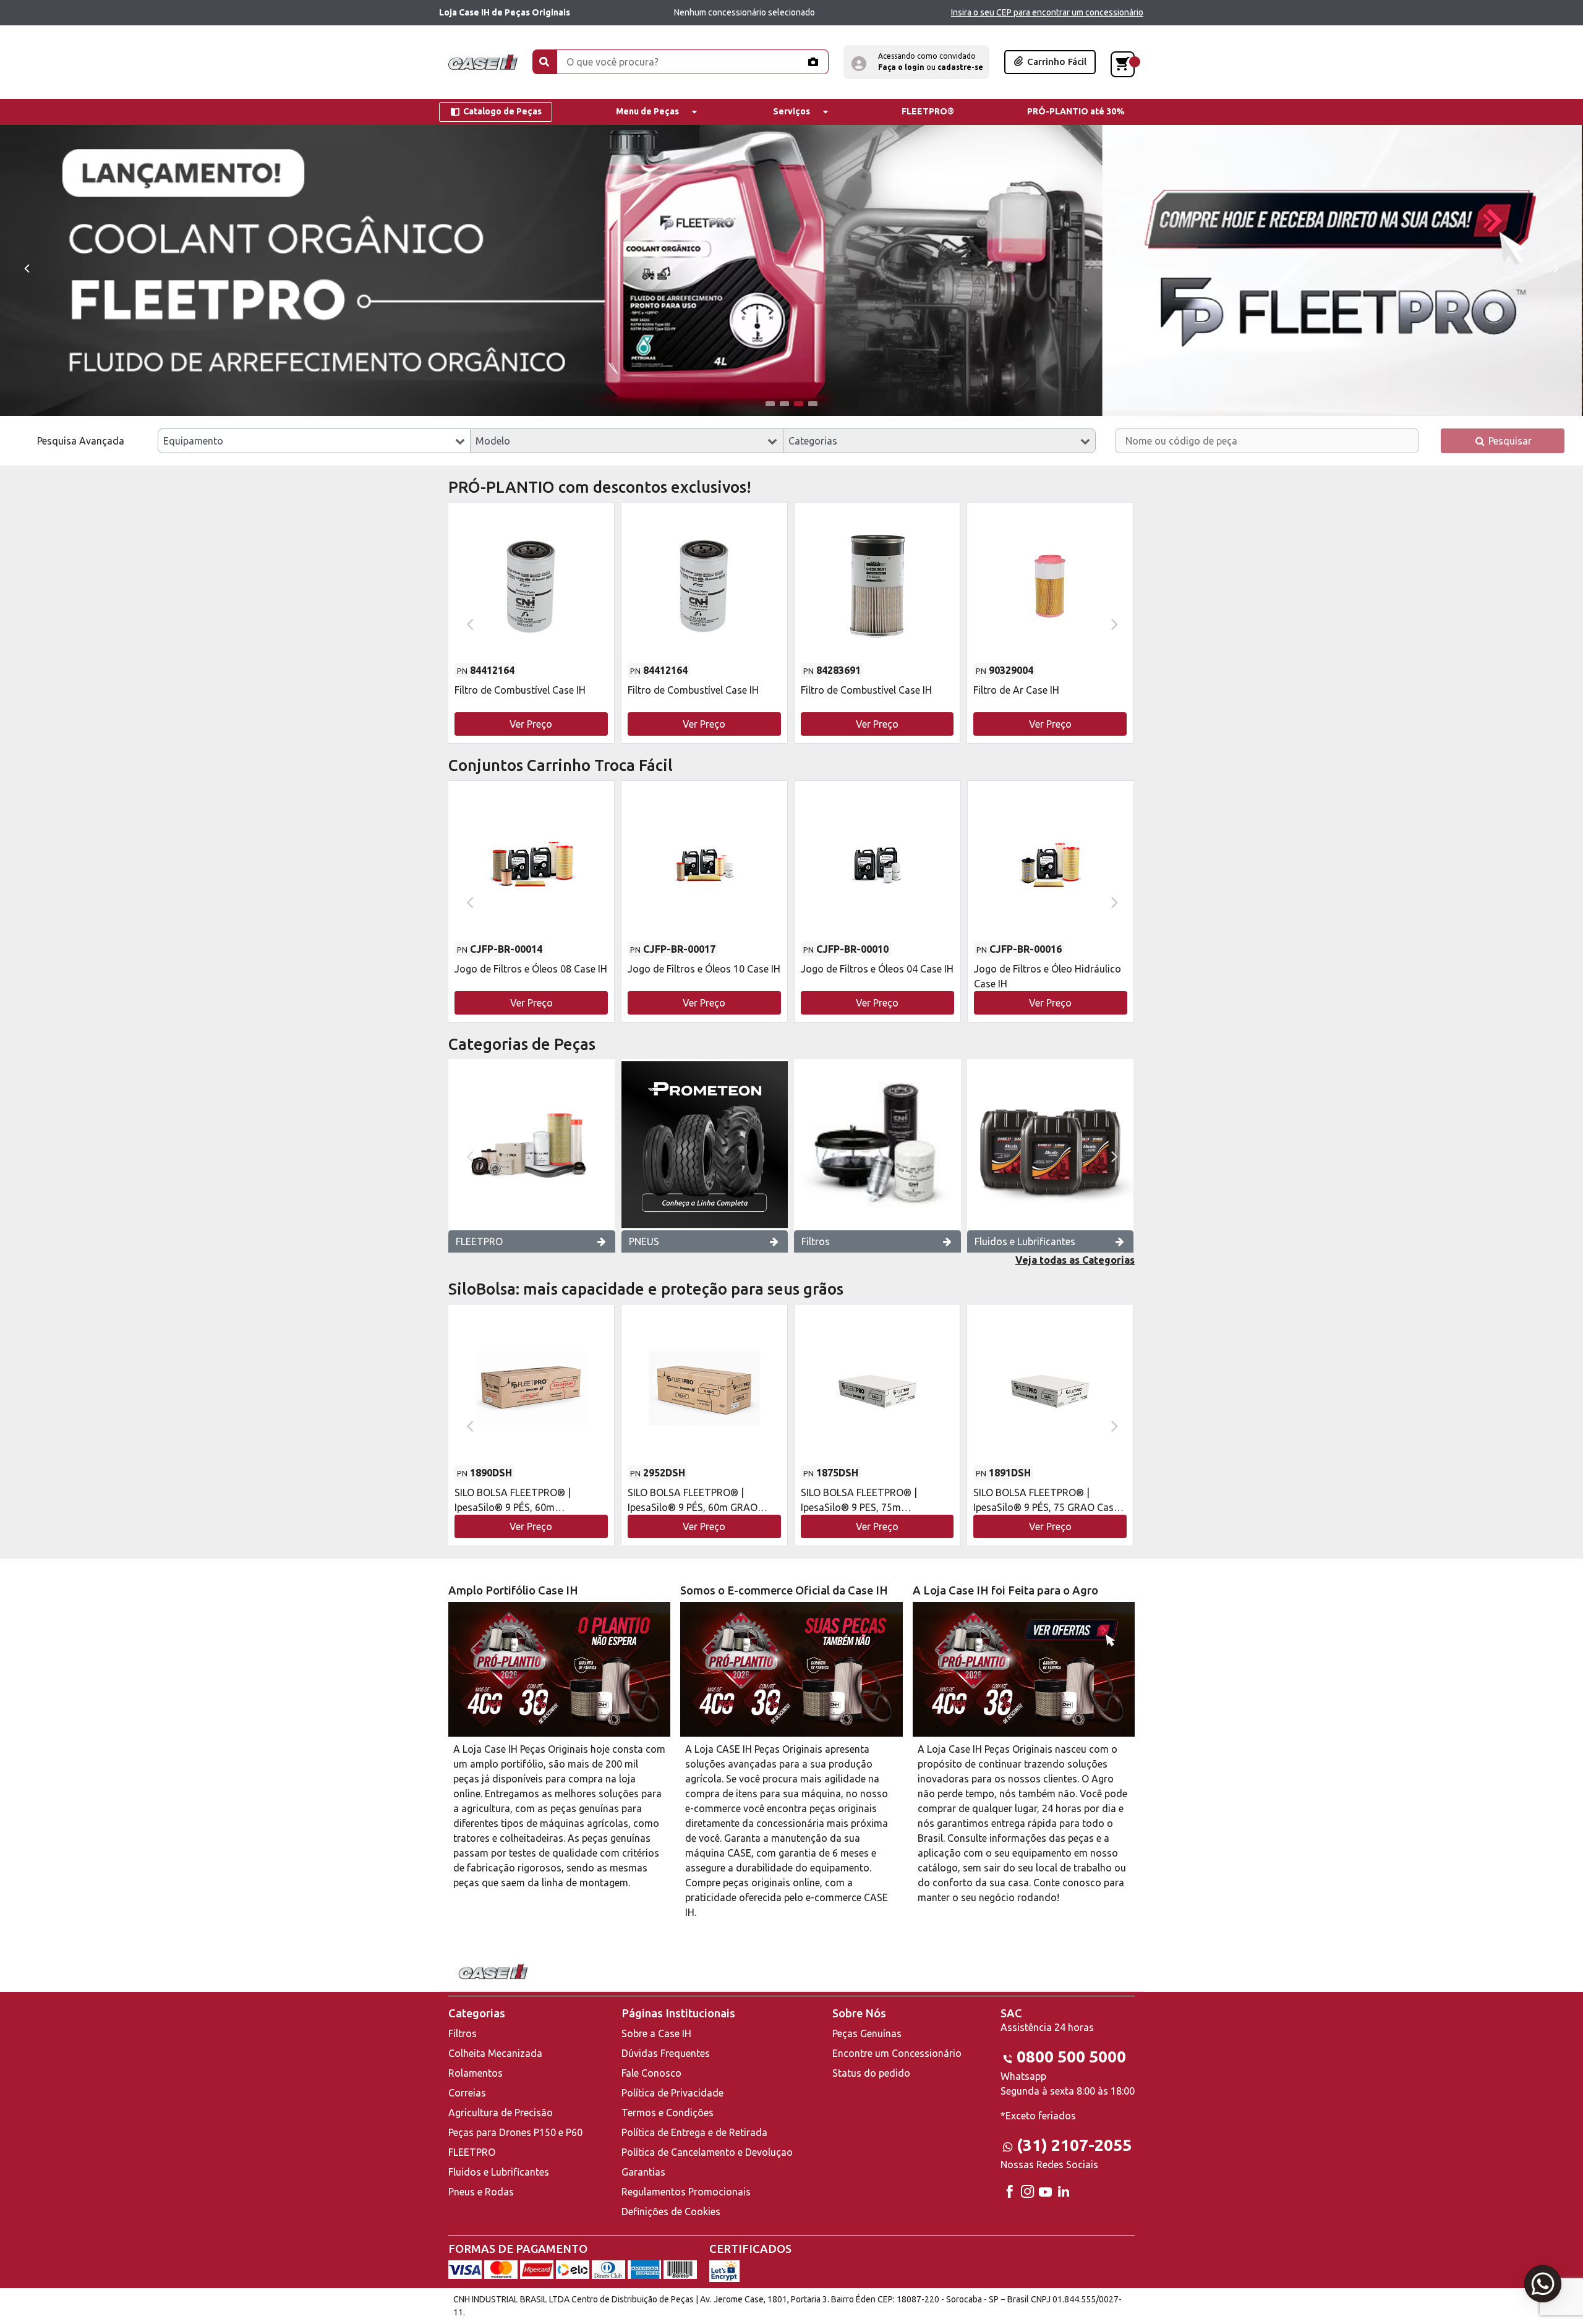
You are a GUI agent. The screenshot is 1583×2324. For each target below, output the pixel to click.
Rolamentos (476, 2073)
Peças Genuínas (867, 2033)
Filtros (816, 1241)
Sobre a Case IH (656, 2033)
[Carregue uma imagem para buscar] (813, 62)
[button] (916, 62)
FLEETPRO (479, 1241)
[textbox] (314, 441)
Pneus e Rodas (481, 2192)
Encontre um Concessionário (897, 2053)
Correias (467, 2093)
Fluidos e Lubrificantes (1025, 1241)
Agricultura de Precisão (501, 2113)
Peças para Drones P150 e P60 (515, 2132)
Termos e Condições (668, 2113)
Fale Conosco (651, 2073)
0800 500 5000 (1071, 2057)
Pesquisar (1509, 441)
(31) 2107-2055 (1074, 2145)
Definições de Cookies (671, 2211)
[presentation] (26, 267)
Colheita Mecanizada (495, 2053)
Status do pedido (871, 2073)
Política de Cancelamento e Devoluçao (707, 2152)
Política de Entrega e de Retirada (694, 2132)
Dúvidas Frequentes (666, 2053)
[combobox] (314, 441)
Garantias (643, 2172)
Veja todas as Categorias (1075, 1260)
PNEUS (644, 1241)
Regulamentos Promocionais (686, 2192)
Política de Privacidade (672, 2093)
